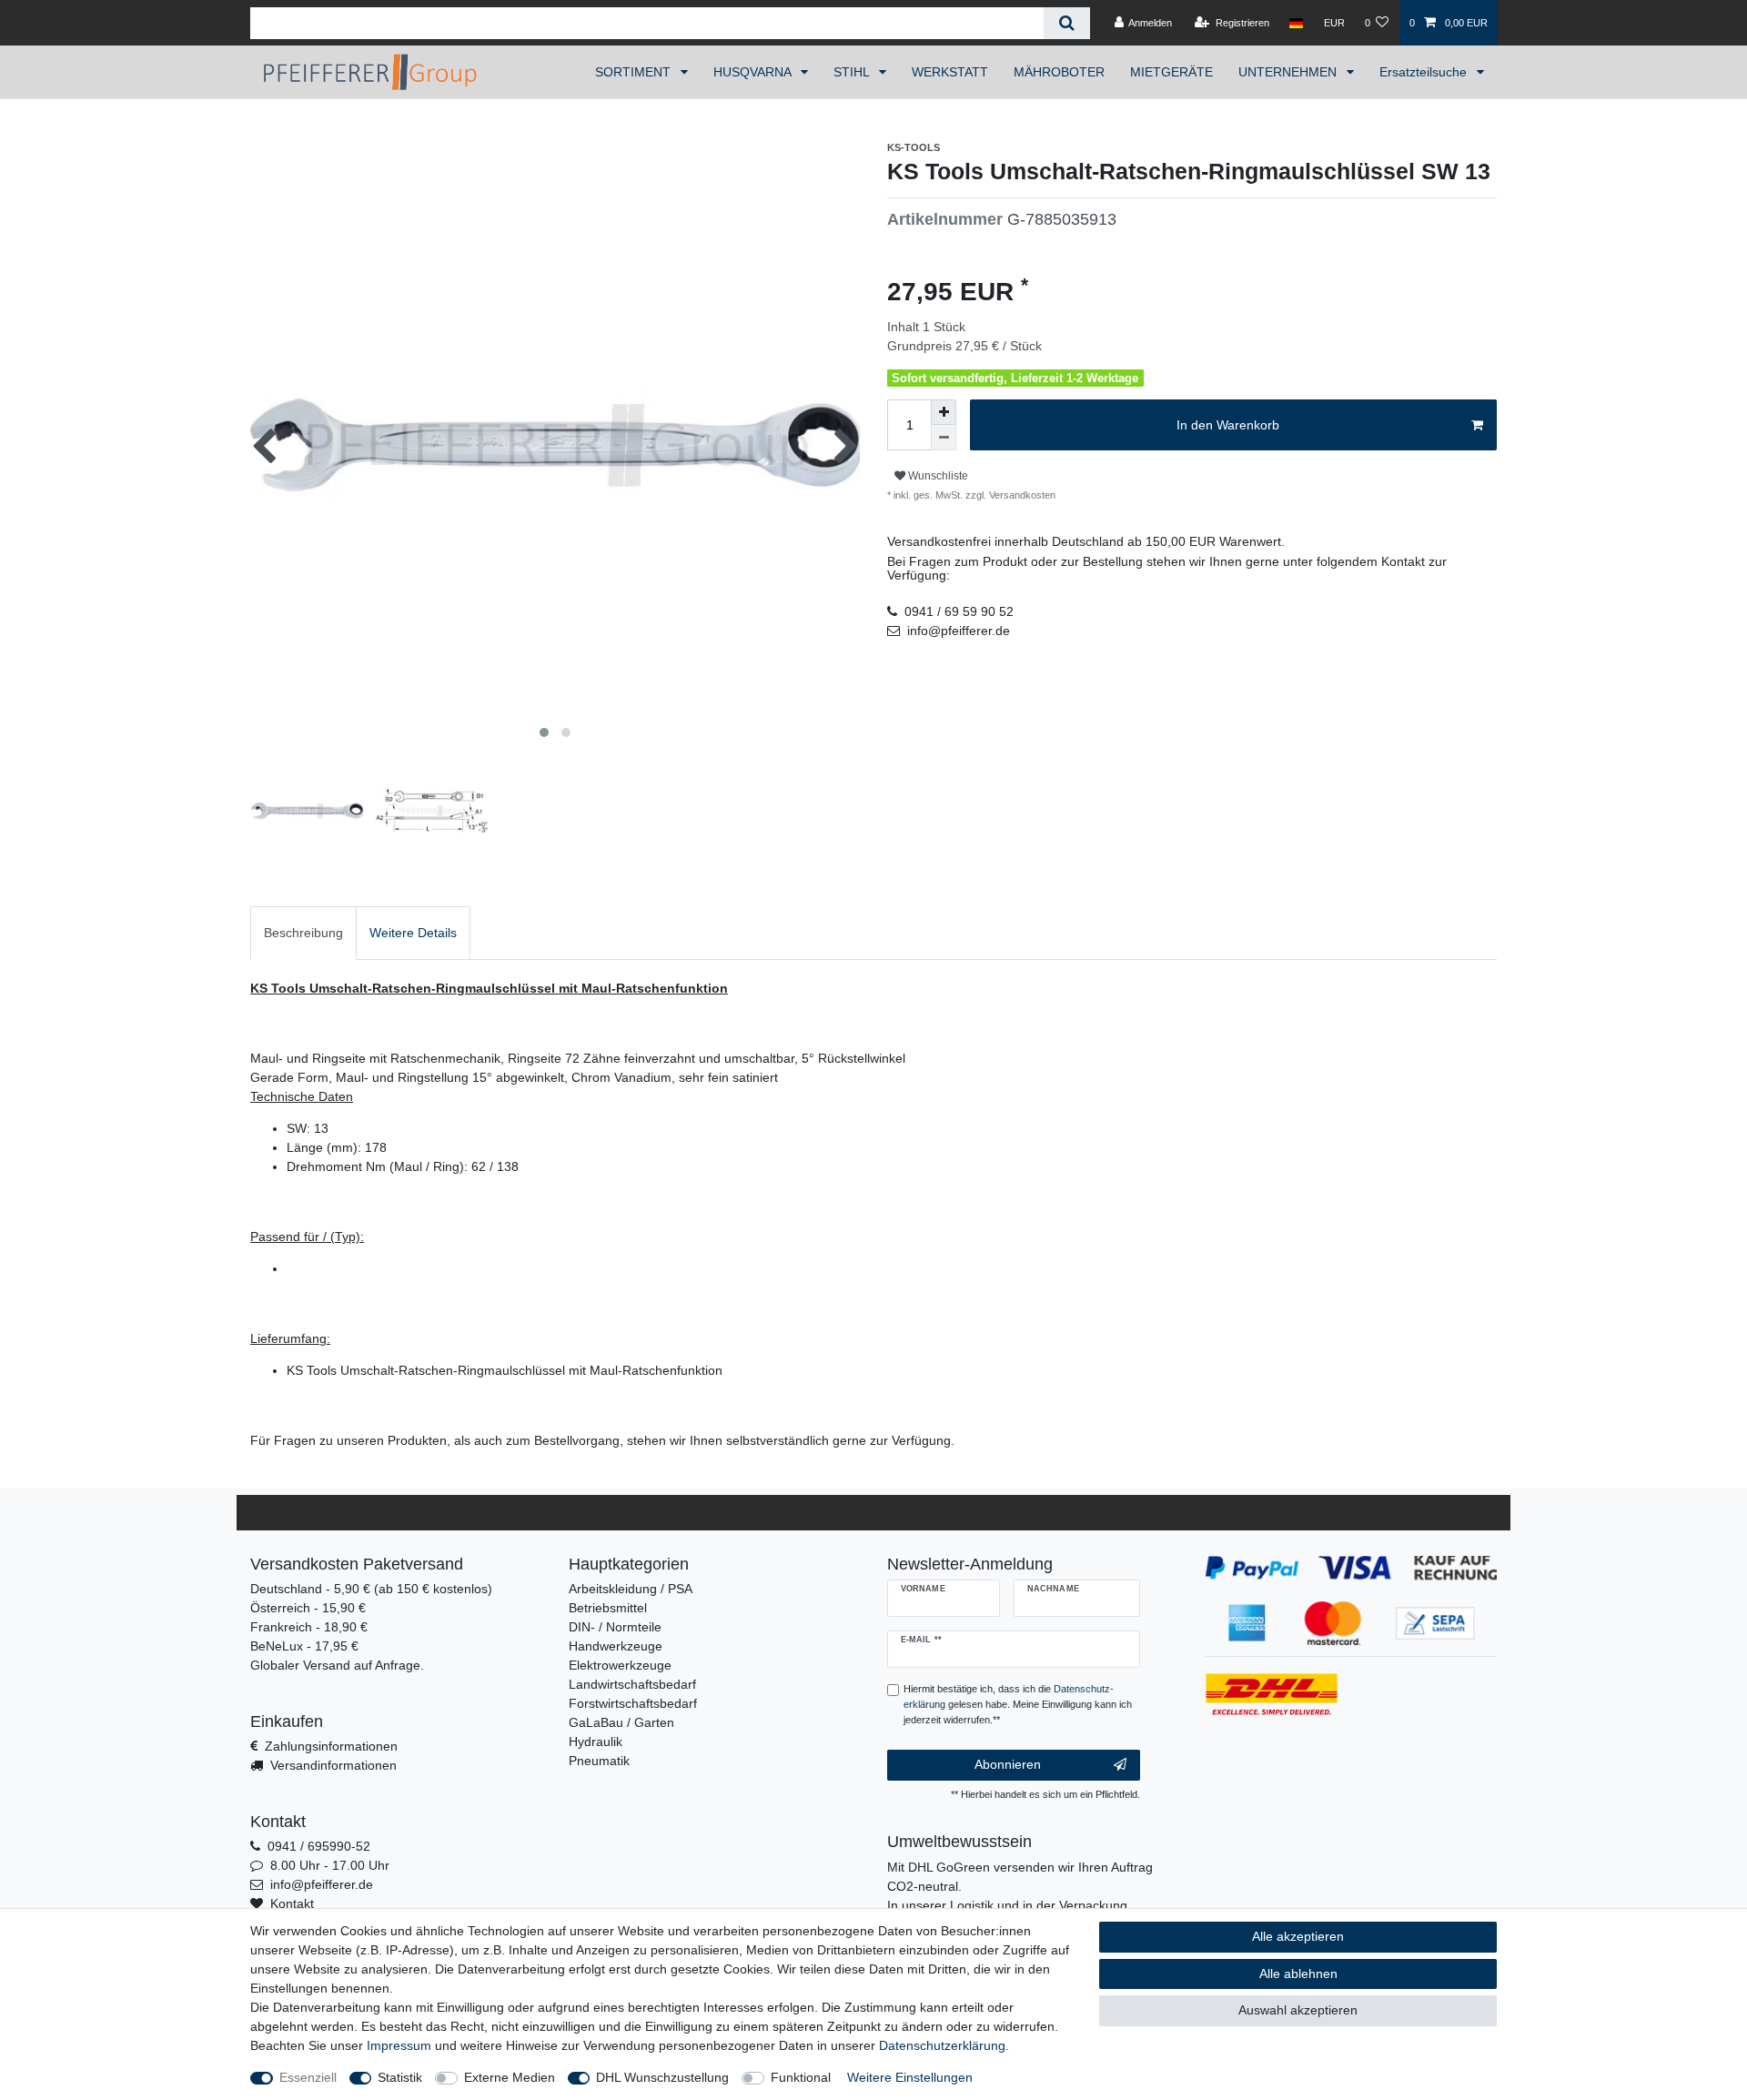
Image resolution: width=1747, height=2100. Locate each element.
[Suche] (1067, 23)
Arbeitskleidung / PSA (631, 1589)
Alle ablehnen (1298, 1974)
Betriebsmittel (608, 1608)
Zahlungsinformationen (331, 1746)
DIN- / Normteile (615, 1627)
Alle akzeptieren (1298, 1936)
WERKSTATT (950, 72)
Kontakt (292, 1903)
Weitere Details (413, 933)
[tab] (303, 933)
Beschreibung (303, 933)
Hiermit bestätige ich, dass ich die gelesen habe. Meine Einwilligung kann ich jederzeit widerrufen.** (1018, 1704)
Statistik (400, 2077)
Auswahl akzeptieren (1298, 2010)
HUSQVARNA (754, 72)
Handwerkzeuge (616, 1646)
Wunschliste (937, 476)
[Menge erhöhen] (944, 412)
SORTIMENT (635, 72)
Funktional (801, 2077)
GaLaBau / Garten (621, 1722)
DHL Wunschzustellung (662, 2077)
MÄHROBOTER (1059, 72)
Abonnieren (1008, 1764)
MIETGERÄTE (1171, 72)
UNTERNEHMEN (1289, 72)
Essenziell (308, 2077)
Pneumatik (599, 1761)
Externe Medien (510, 2077)
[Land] (1296, 23)
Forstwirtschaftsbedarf (633, 1703)
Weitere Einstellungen (910, 2077)
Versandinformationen (333, 1765)
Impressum (399, 2045)
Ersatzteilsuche (1425, 72)
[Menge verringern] (944, 438)
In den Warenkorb (1228, 425)
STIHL (853, 72)
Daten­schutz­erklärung (942, 2045)
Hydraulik (596, 1742)
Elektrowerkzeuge (620, 1665)
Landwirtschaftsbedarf (632, 1684)
